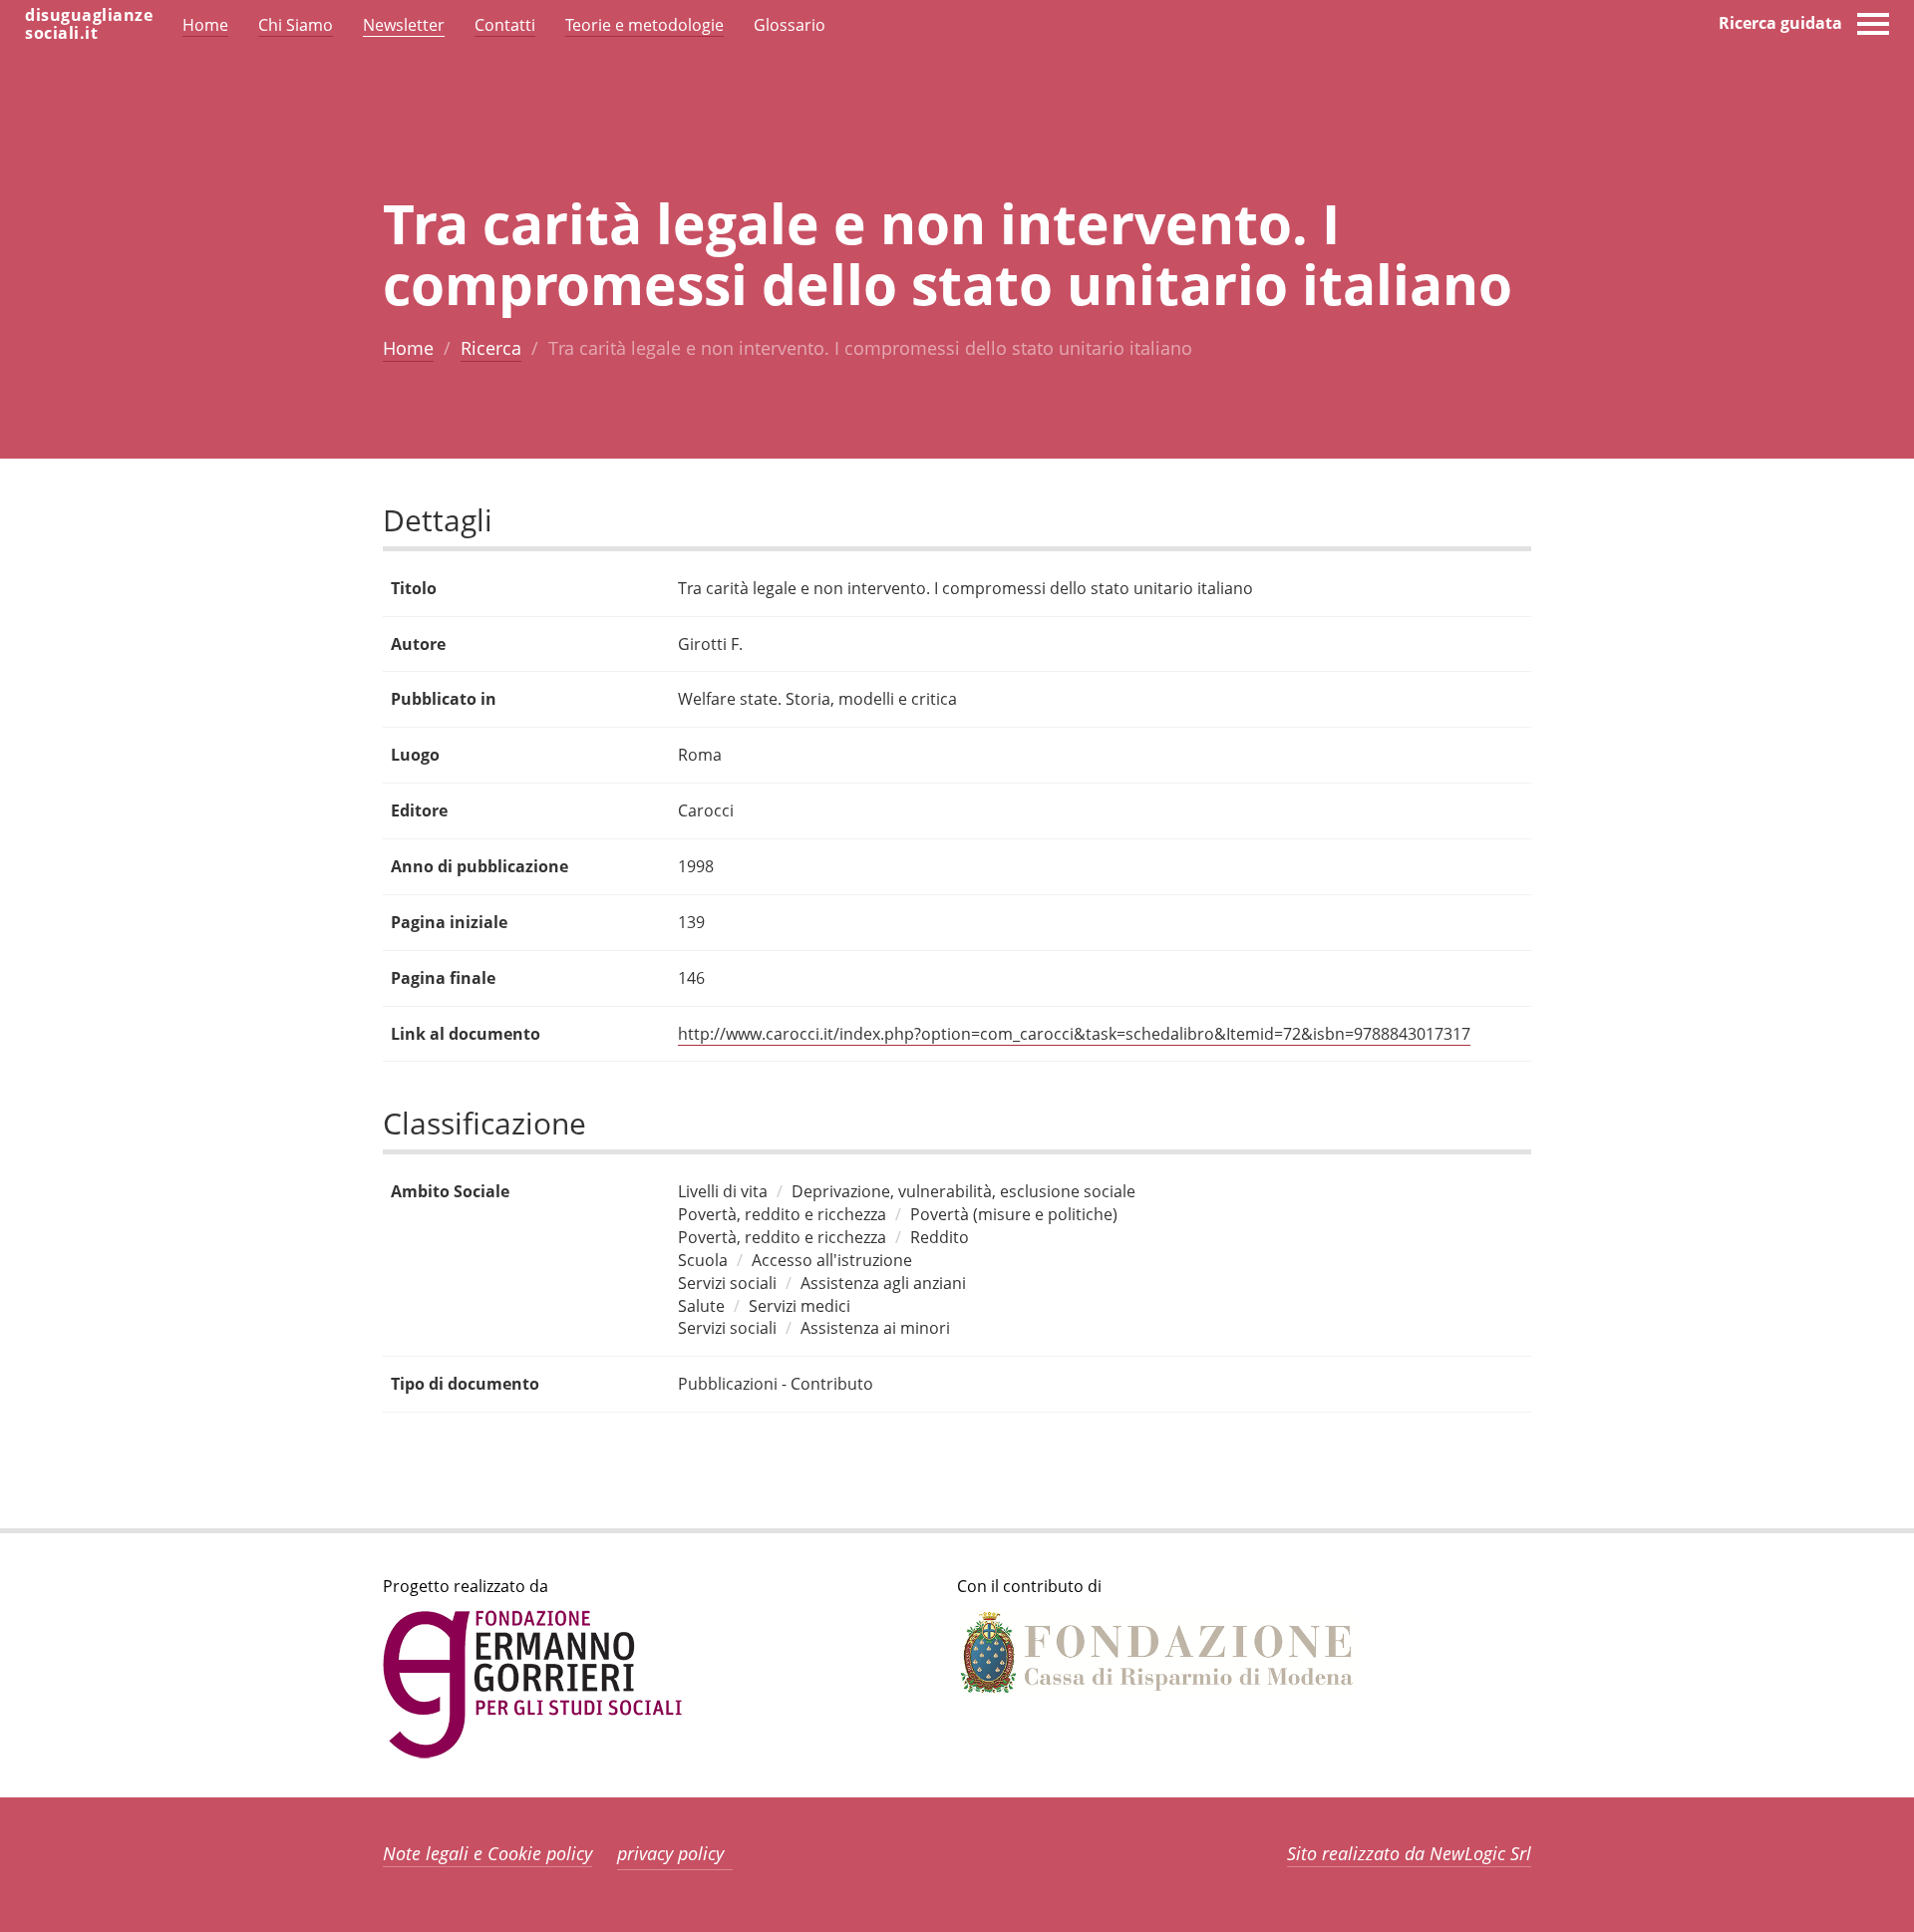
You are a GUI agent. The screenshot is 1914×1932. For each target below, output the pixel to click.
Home (408, 348)
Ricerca (491, 348)
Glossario (790, 25)
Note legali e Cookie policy (487, 1853)
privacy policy (670, 1853)
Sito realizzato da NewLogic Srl (1409, 1853)
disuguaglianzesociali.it (89, 24)
